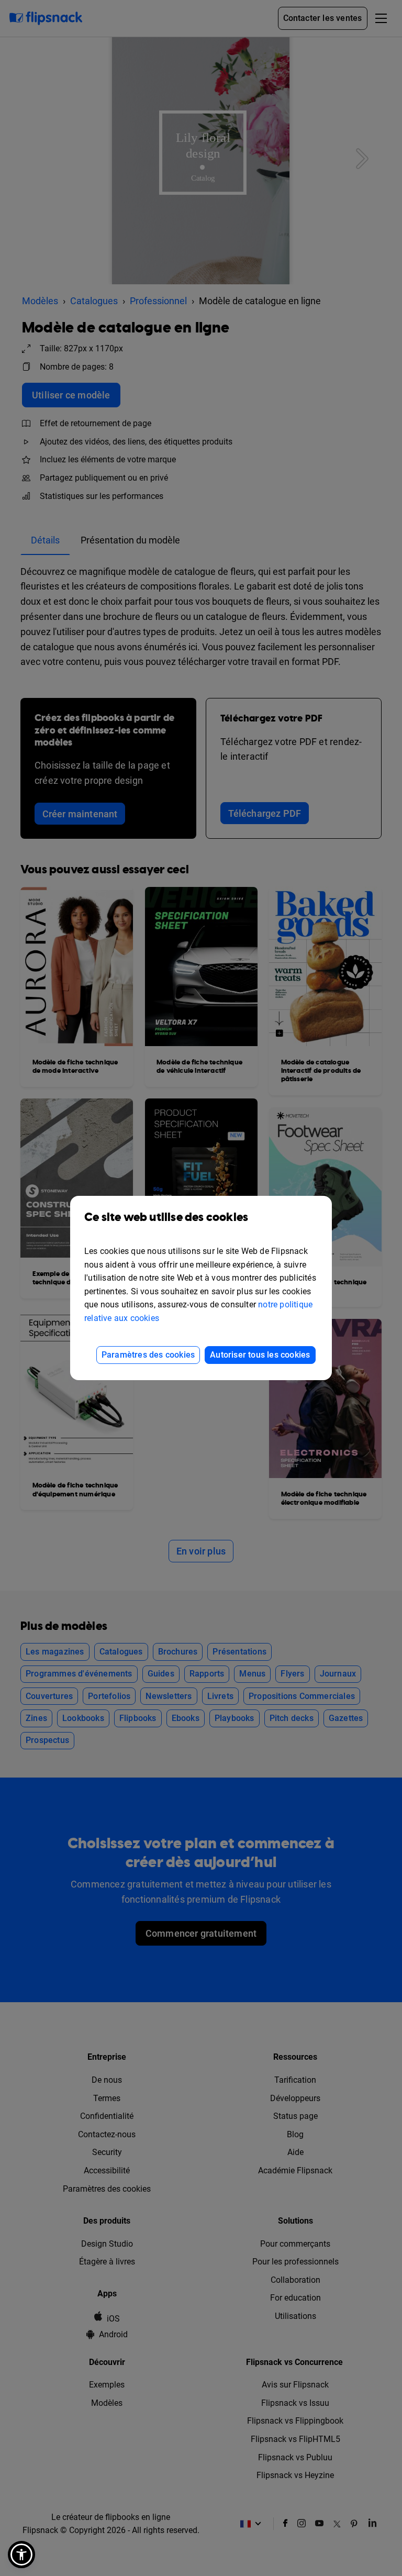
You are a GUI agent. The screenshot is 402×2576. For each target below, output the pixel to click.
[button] (21, 2555)
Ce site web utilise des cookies (166, 1218)
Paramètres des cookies (148, 1355)
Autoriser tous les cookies (260, 1355)
